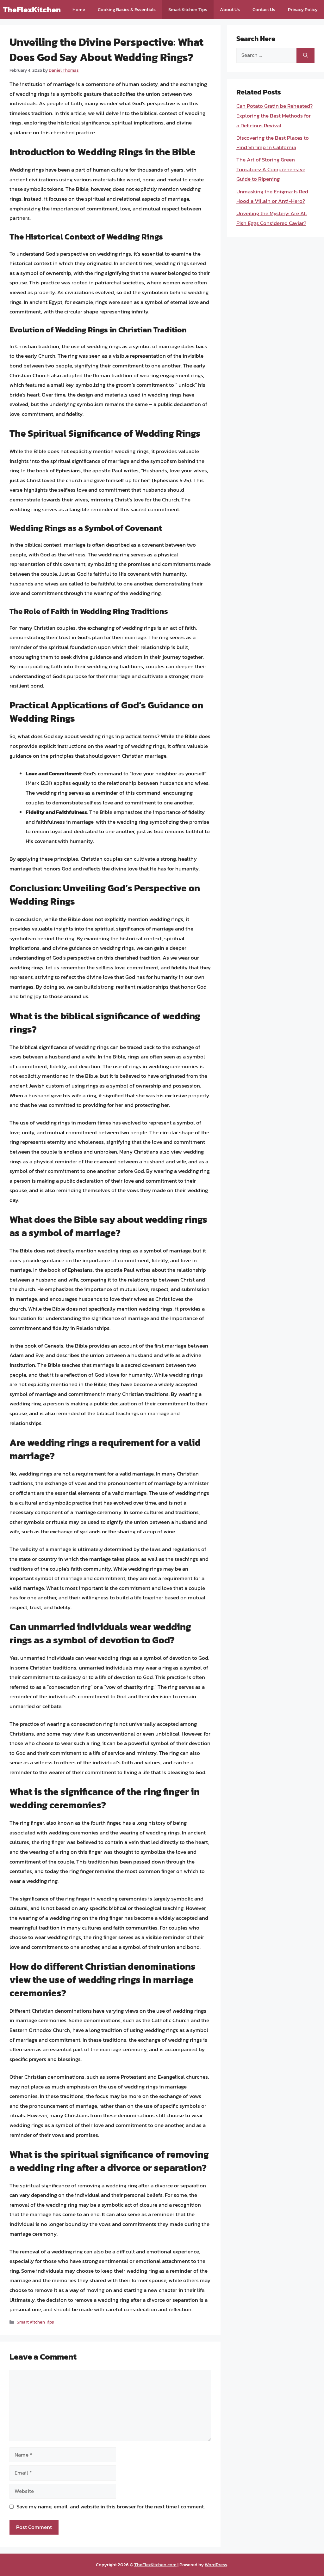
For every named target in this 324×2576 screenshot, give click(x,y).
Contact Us (264, 9)
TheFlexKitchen (32, 9)
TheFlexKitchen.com (155, 2564)
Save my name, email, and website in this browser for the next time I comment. (111, 2506)
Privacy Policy (303, 9)
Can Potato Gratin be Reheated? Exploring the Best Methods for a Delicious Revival (274, 115)
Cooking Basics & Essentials (127, 9)
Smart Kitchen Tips (188, 9)
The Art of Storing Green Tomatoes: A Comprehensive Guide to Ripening (271, 169)
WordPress (216, 2564)
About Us (230, 9)
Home (79, 9)
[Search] (305, 55)
